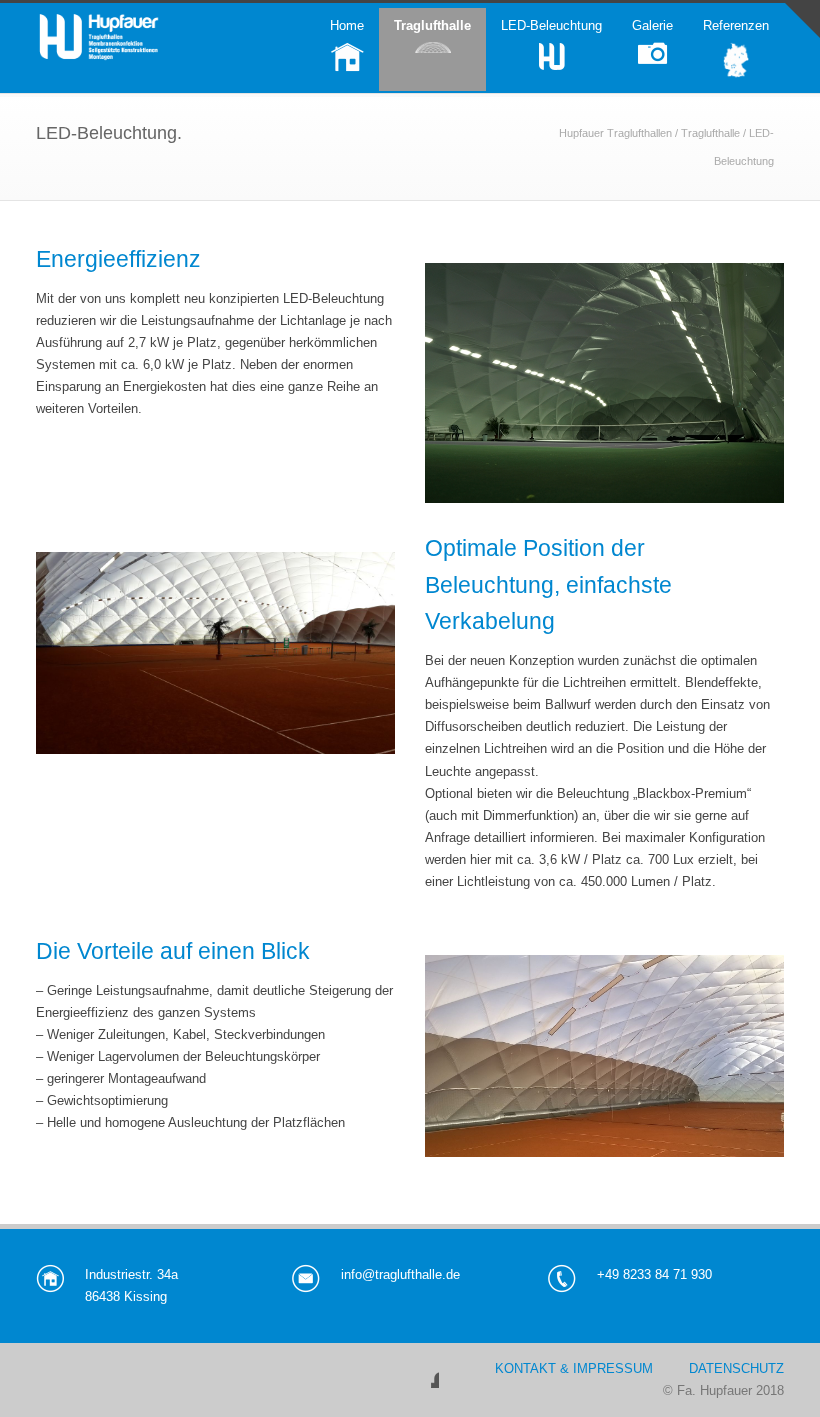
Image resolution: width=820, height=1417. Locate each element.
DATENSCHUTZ (736, 1368)
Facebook (419, 1368)
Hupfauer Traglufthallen (615, 133)
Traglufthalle (710, 133)
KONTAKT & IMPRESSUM (574, 1368)
